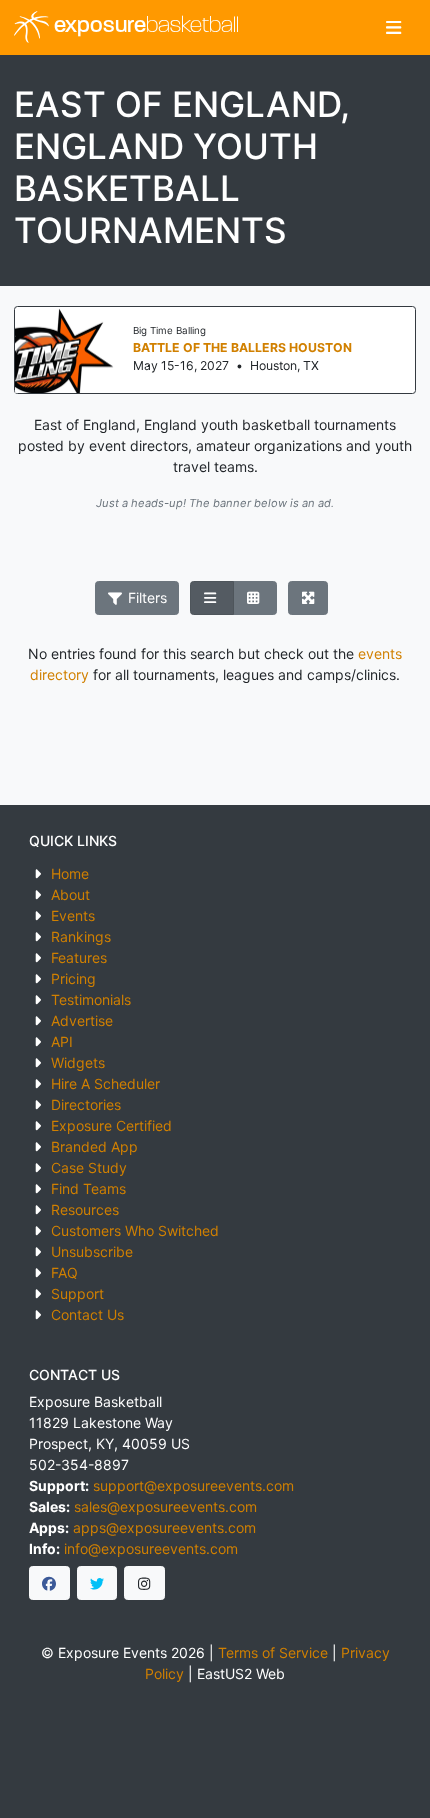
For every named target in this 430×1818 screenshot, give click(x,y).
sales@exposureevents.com (165, 1506)
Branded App (94, 1146)
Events (73, 915)
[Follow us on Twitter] (97, 1583)
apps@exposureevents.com (164, 1527)
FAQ (64, 1272)
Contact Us (87, 1314)
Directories (86, 1104)
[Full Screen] (308, 598)
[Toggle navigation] (393, 27)
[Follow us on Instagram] (144, 1583)
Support (77, 1293)
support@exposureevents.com (193, 1485)
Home (70, 873)
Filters (145, 597)
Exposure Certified (111, 1125)
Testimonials (91, 999)
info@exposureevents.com (151, 1548)
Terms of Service (273, 1652)
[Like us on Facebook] (49, 1583)
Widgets (78, 1062)
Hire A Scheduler (105, 1083)
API (62, 1041)
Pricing (73, 978)
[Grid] (255, 598)
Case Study (89, 1167)
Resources (85, 1209)
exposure (144, 26)
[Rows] (212, 598)
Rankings (81, 936)
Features (79, 957)
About (70, 894)
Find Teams (88, 1188)
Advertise (82, 1020)
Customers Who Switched (135, 1230)
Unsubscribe (92, 1251)
